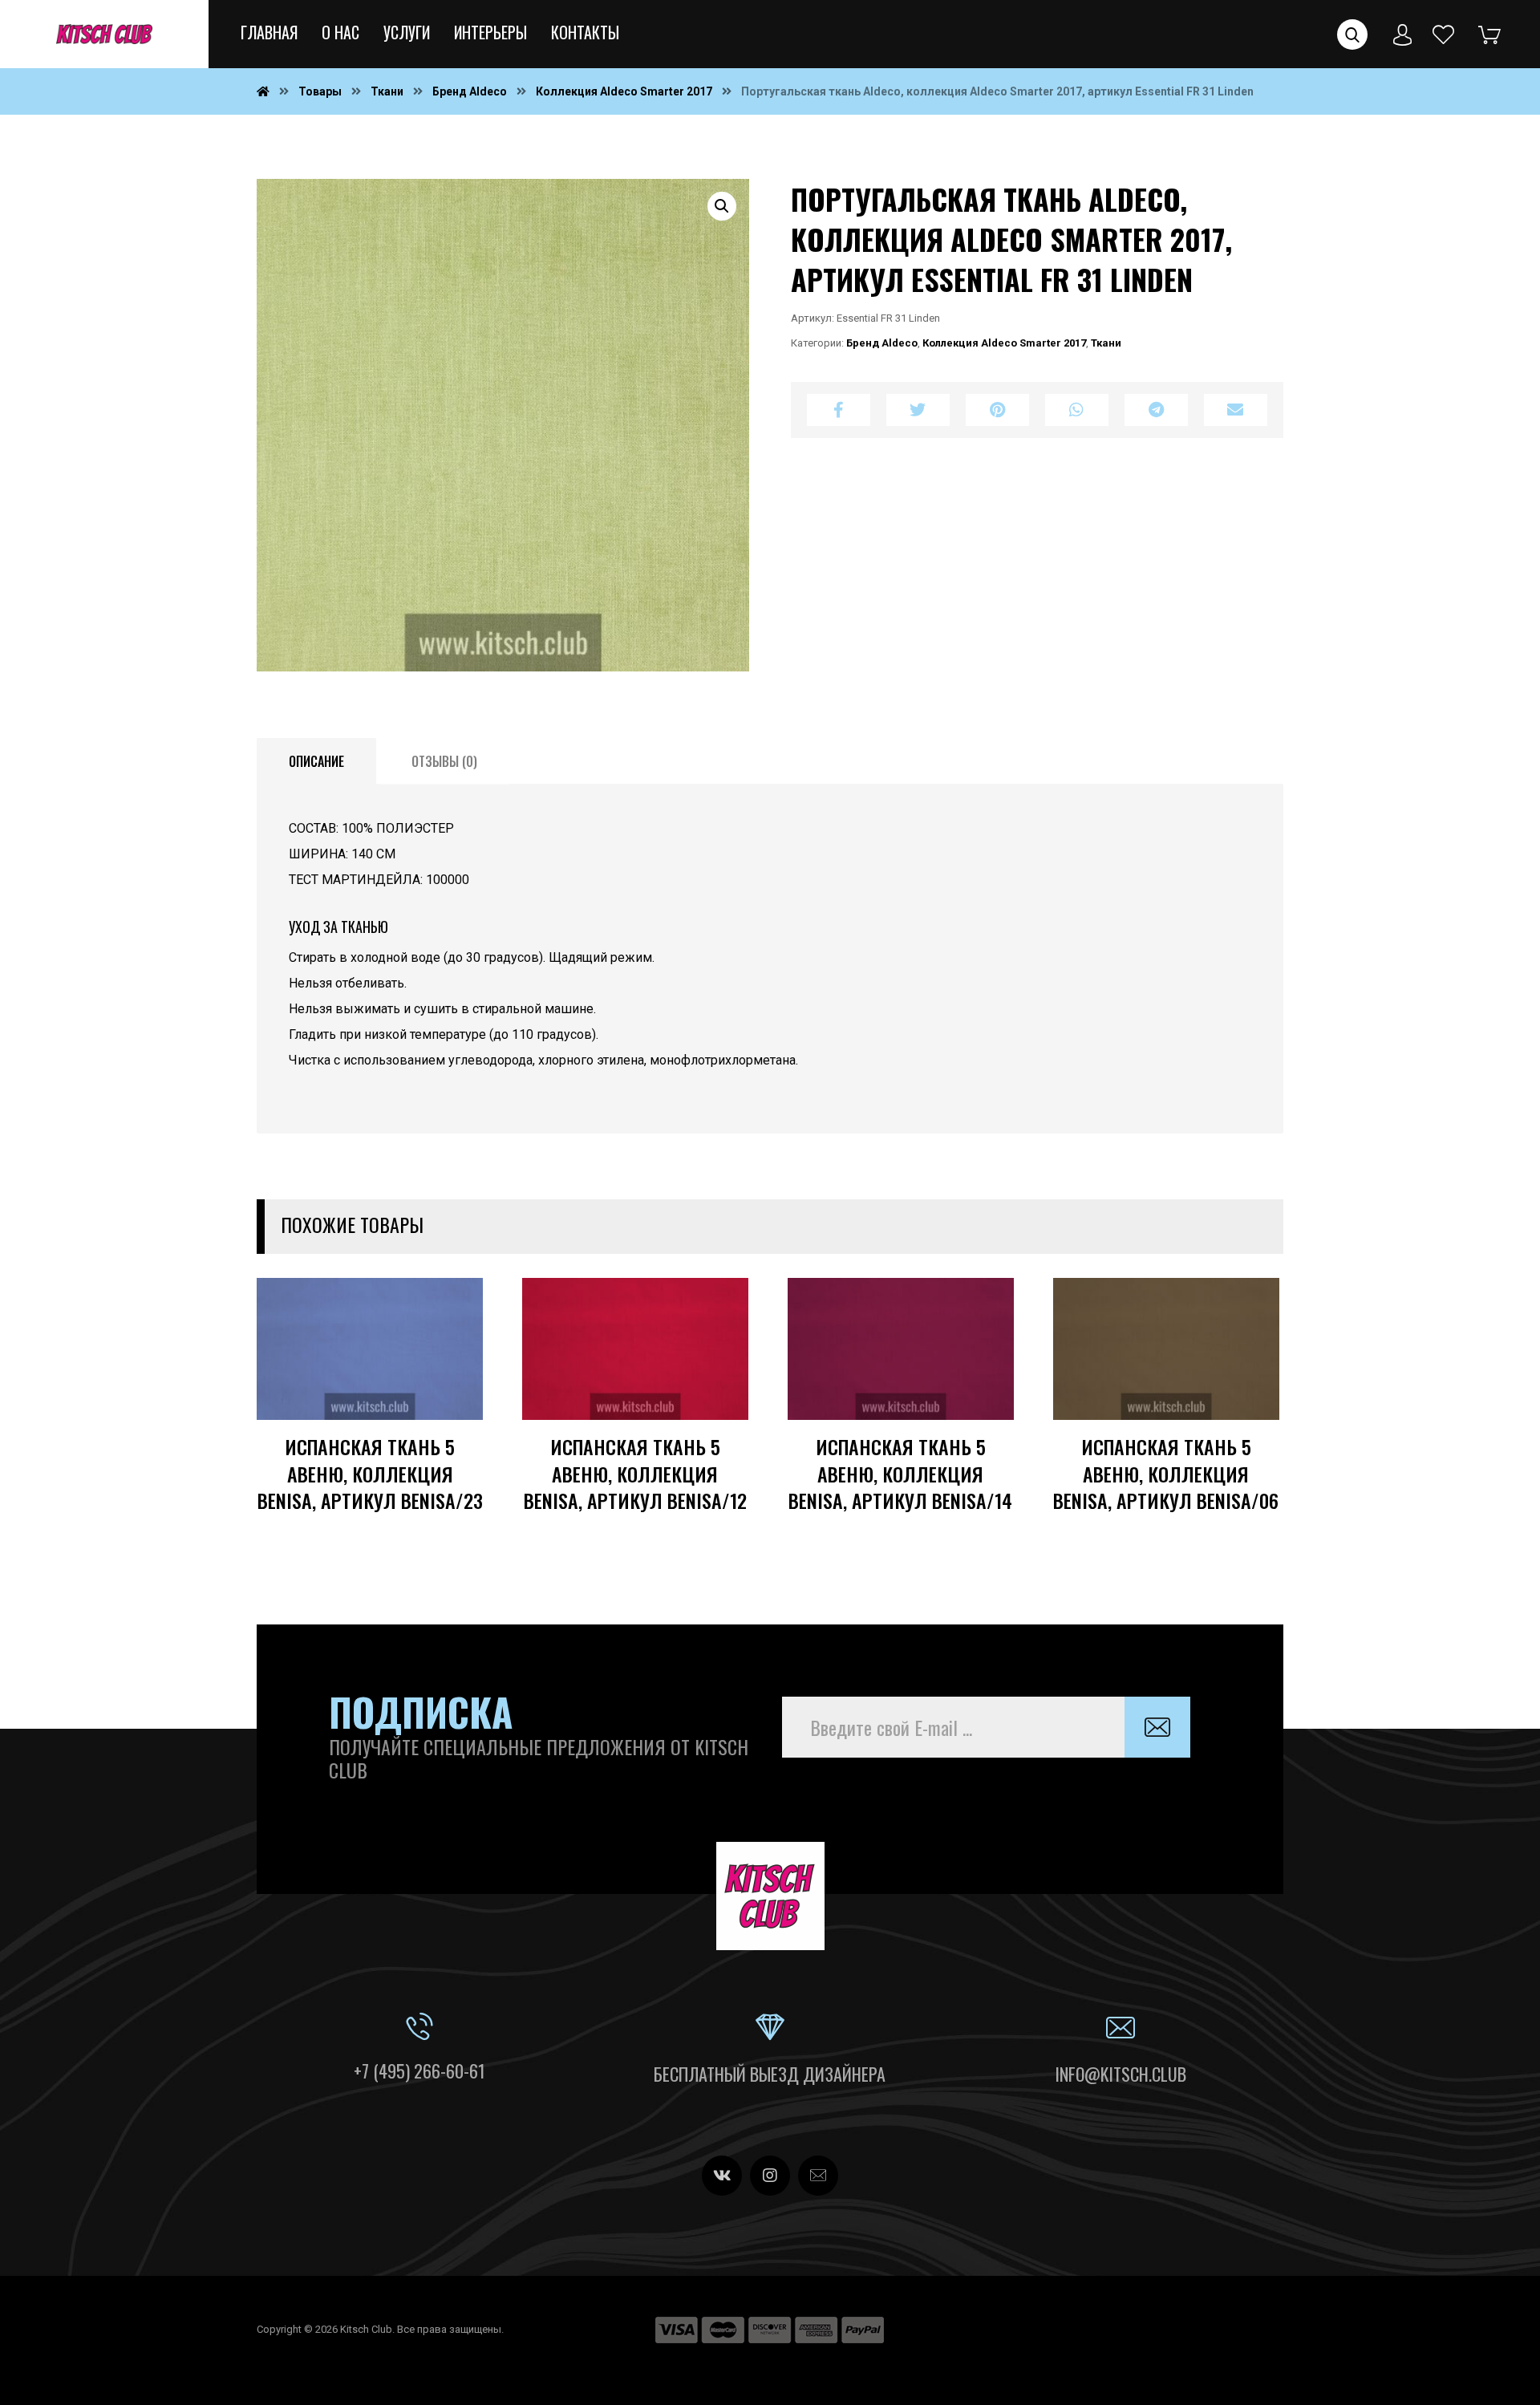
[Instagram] (770, 2176)
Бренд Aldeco (882, 343)
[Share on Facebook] (839, 410)
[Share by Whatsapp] (1077, 410)
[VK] (722, 2176)
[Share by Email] (1236, 410)
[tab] (316, 761)
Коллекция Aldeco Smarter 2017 (1004, 343)
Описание (316, 761)
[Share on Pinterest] (997, 410)
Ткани (1106, 343)
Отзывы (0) (444, 761)
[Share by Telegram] (1156, 410)
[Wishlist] (1444, 33)
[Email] (818, 2176)
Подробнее (420, 1430)
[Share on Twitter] (918, 410)
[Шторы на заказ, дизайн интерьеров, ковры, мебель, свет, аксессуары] (104, 34)
